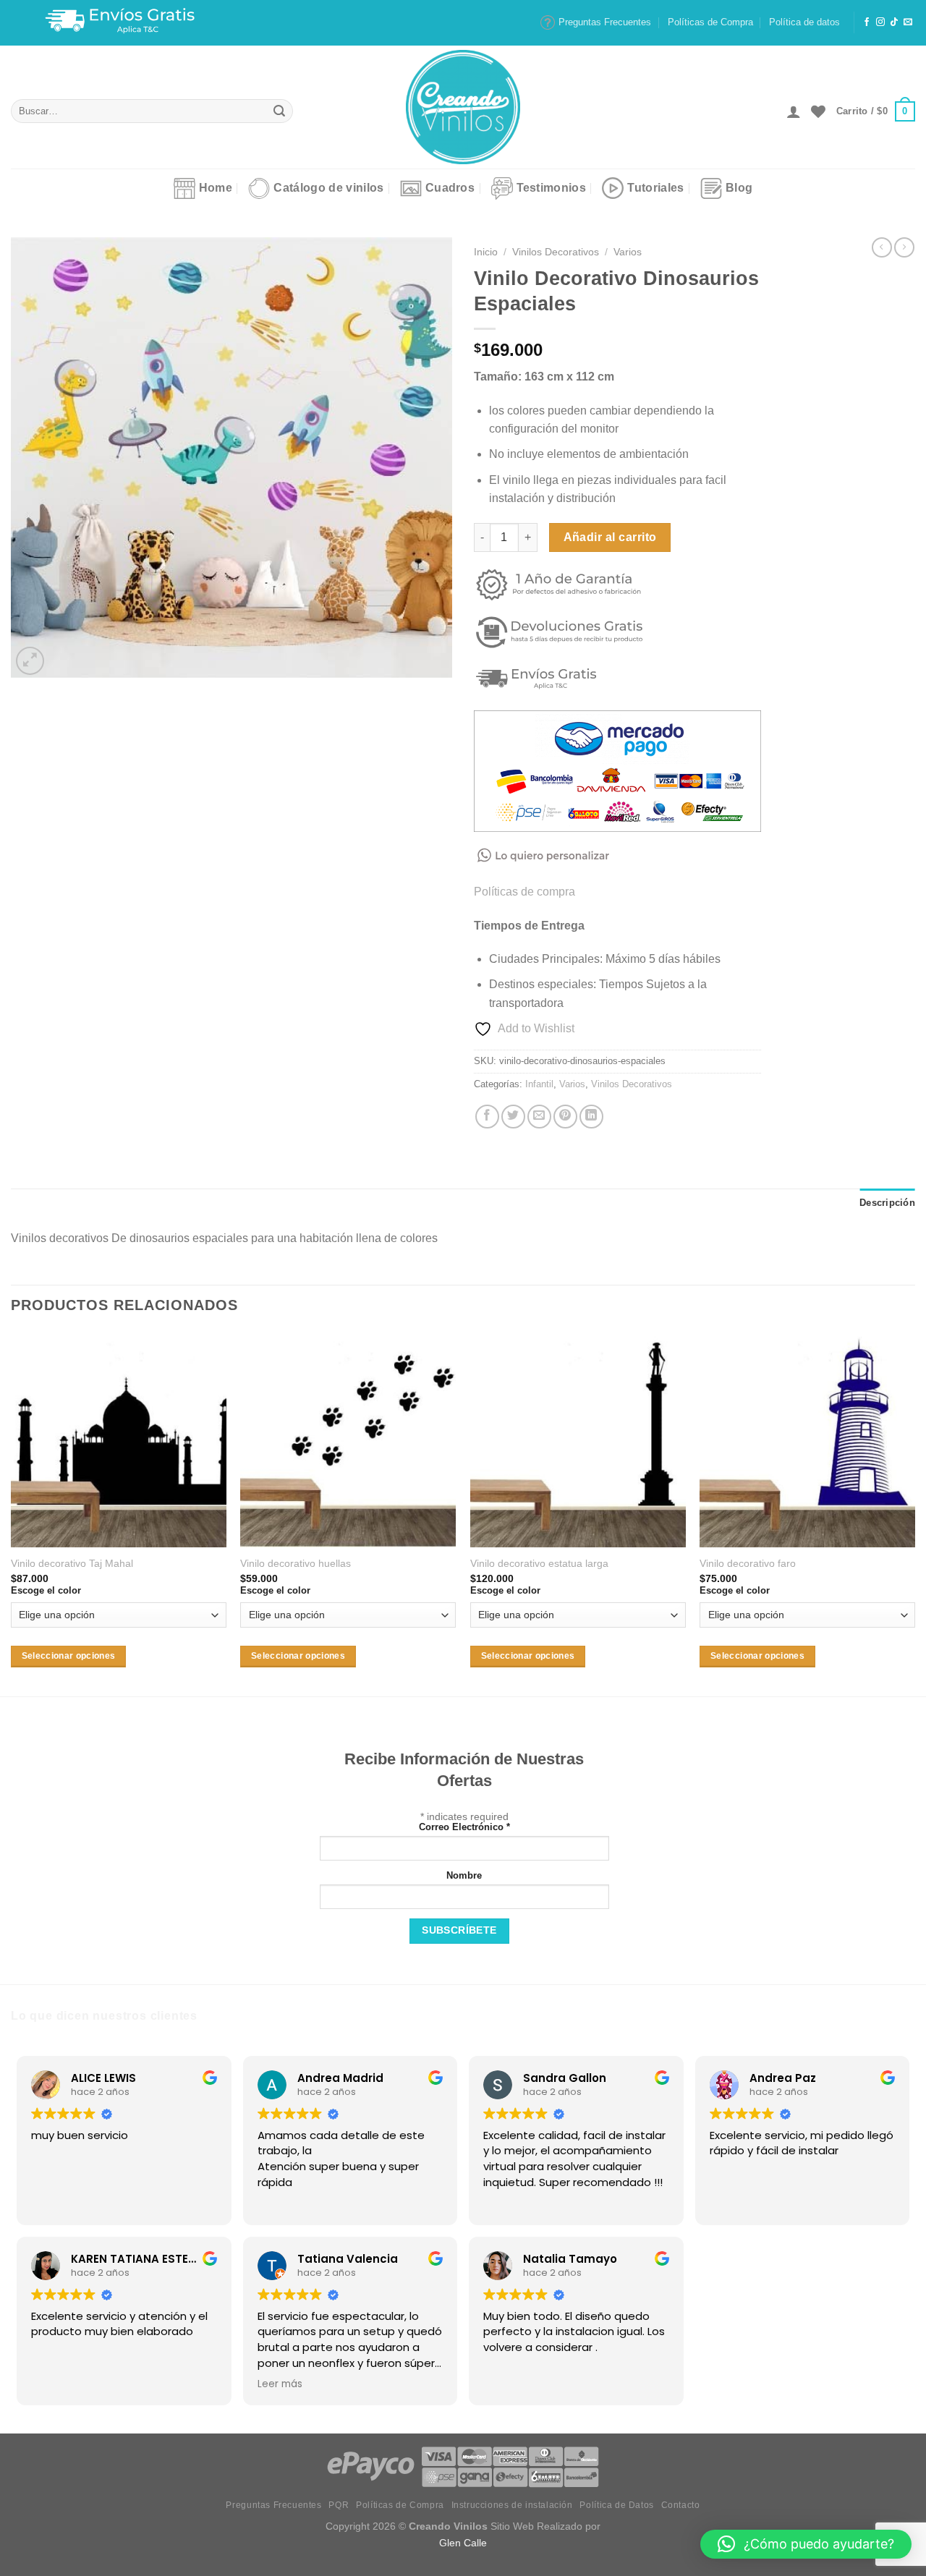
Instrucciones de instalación (512, 2505)
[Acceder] (794, 111)
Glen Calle (463, 2543)
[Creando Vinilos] (463, 107)
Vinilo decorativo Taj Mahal (72, 1563)
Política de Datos (616, 2505)
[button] (806, 2544)
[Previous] (12, 1513)
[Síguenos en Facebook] (867, 22)
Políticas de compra (524, 892)
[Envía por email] (539, 1117)
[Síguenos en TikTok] (894, 22)
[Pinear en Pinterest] (565, 1117)
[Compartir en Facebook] (487, 1117)
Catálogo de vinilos (328, 188)
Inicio (486, 252)
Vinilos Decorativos (556, 252)
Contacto (681, 2505)
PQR (339, 2505)
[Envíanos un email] (908, 22)
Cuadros (450, 188)
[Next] (914, 1513)
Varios (628, 252)
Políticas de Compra (710, 22)
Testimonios (552, 188)
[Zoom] (30, 661)
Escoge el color (46, 1590)
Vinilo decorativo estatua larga (539, 1563)
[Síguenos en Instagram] (880, 22)
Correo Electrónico (464, 1827)
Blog (739, 188)
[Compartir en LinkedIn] (591, 1117)
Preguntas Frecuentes (605, 22)
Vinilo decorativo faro (748, 1563)
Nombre (464, 1876)
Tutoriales (655, 188)
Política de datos (804, 22)
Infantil (539, 1084)
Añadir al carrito (610, 537)
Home (216, 188)
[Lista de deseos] (818, 111)
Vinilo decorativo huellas (296, 1563)
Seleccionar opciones (69, 1656)
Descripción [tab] (887, 1203)
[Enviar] (280, 111)
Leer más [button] (280, 2384)
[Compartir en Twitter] (513, 1117)
